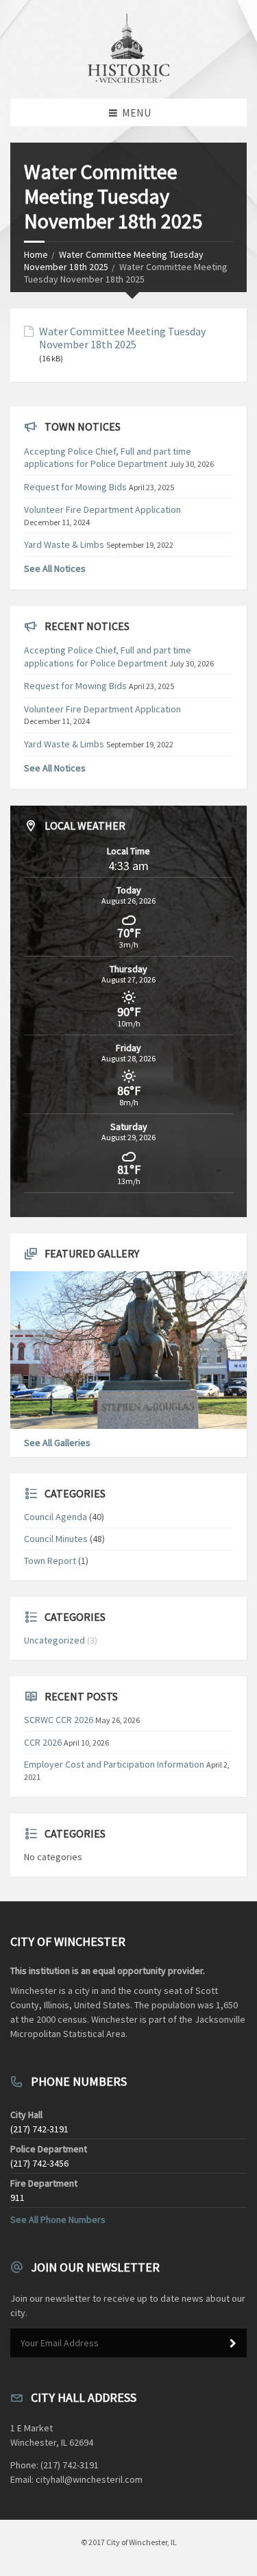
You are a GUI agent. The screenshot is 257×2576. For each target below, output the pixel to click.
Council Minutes (56, 1539)
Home (36, 254)
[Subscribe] (233, 2344)
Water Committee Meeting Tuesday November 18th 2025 (122, 338)
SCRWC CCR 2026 (59, 1720)
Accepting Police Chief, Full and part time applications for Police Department (108, 457)
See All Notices (55, 568)
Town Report (50, 1561)
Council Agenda (56, 1517)
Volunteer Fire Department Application (102, 509)
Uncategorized (54, 1640)
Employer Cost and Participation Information (114, 1764)
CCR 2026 (43, 1742)
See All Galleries (57, 1443)
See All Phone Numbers (58, 2219)
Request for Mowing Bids (75, 487)
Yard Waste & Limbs (64, 544)
